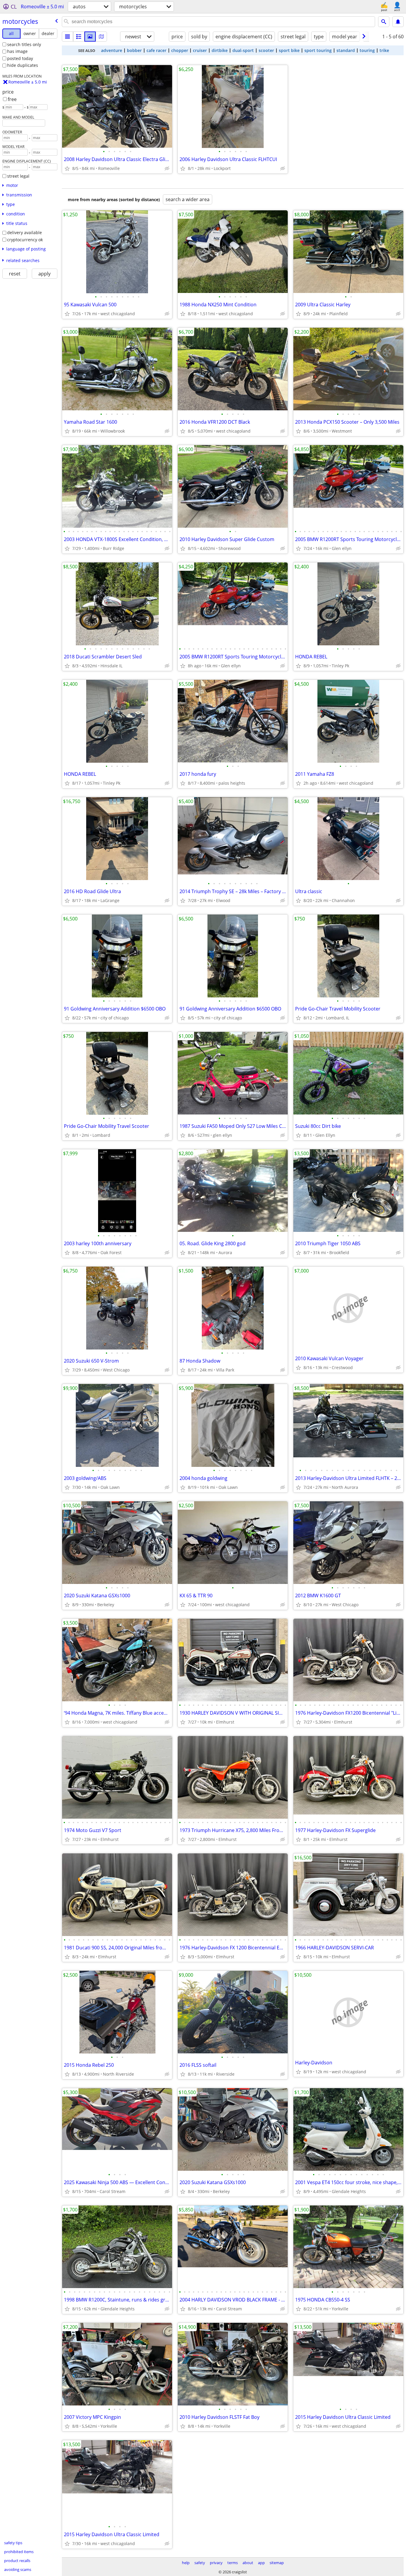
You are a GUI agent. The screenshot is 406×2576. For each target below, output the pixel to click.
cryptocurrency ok (25, 240)
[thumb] (79, 37)
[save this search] (398, 22)
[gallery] (90, 37)
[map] (101, 37)
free (12, 99)
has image (17, 51)
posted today (20, 58)
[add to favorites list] (67, 168)
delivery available (25, 232)
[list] (67, 37)
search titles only (24, 44)
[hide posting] (167, 168)
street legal (18, 176)
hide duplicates (23, 65)
